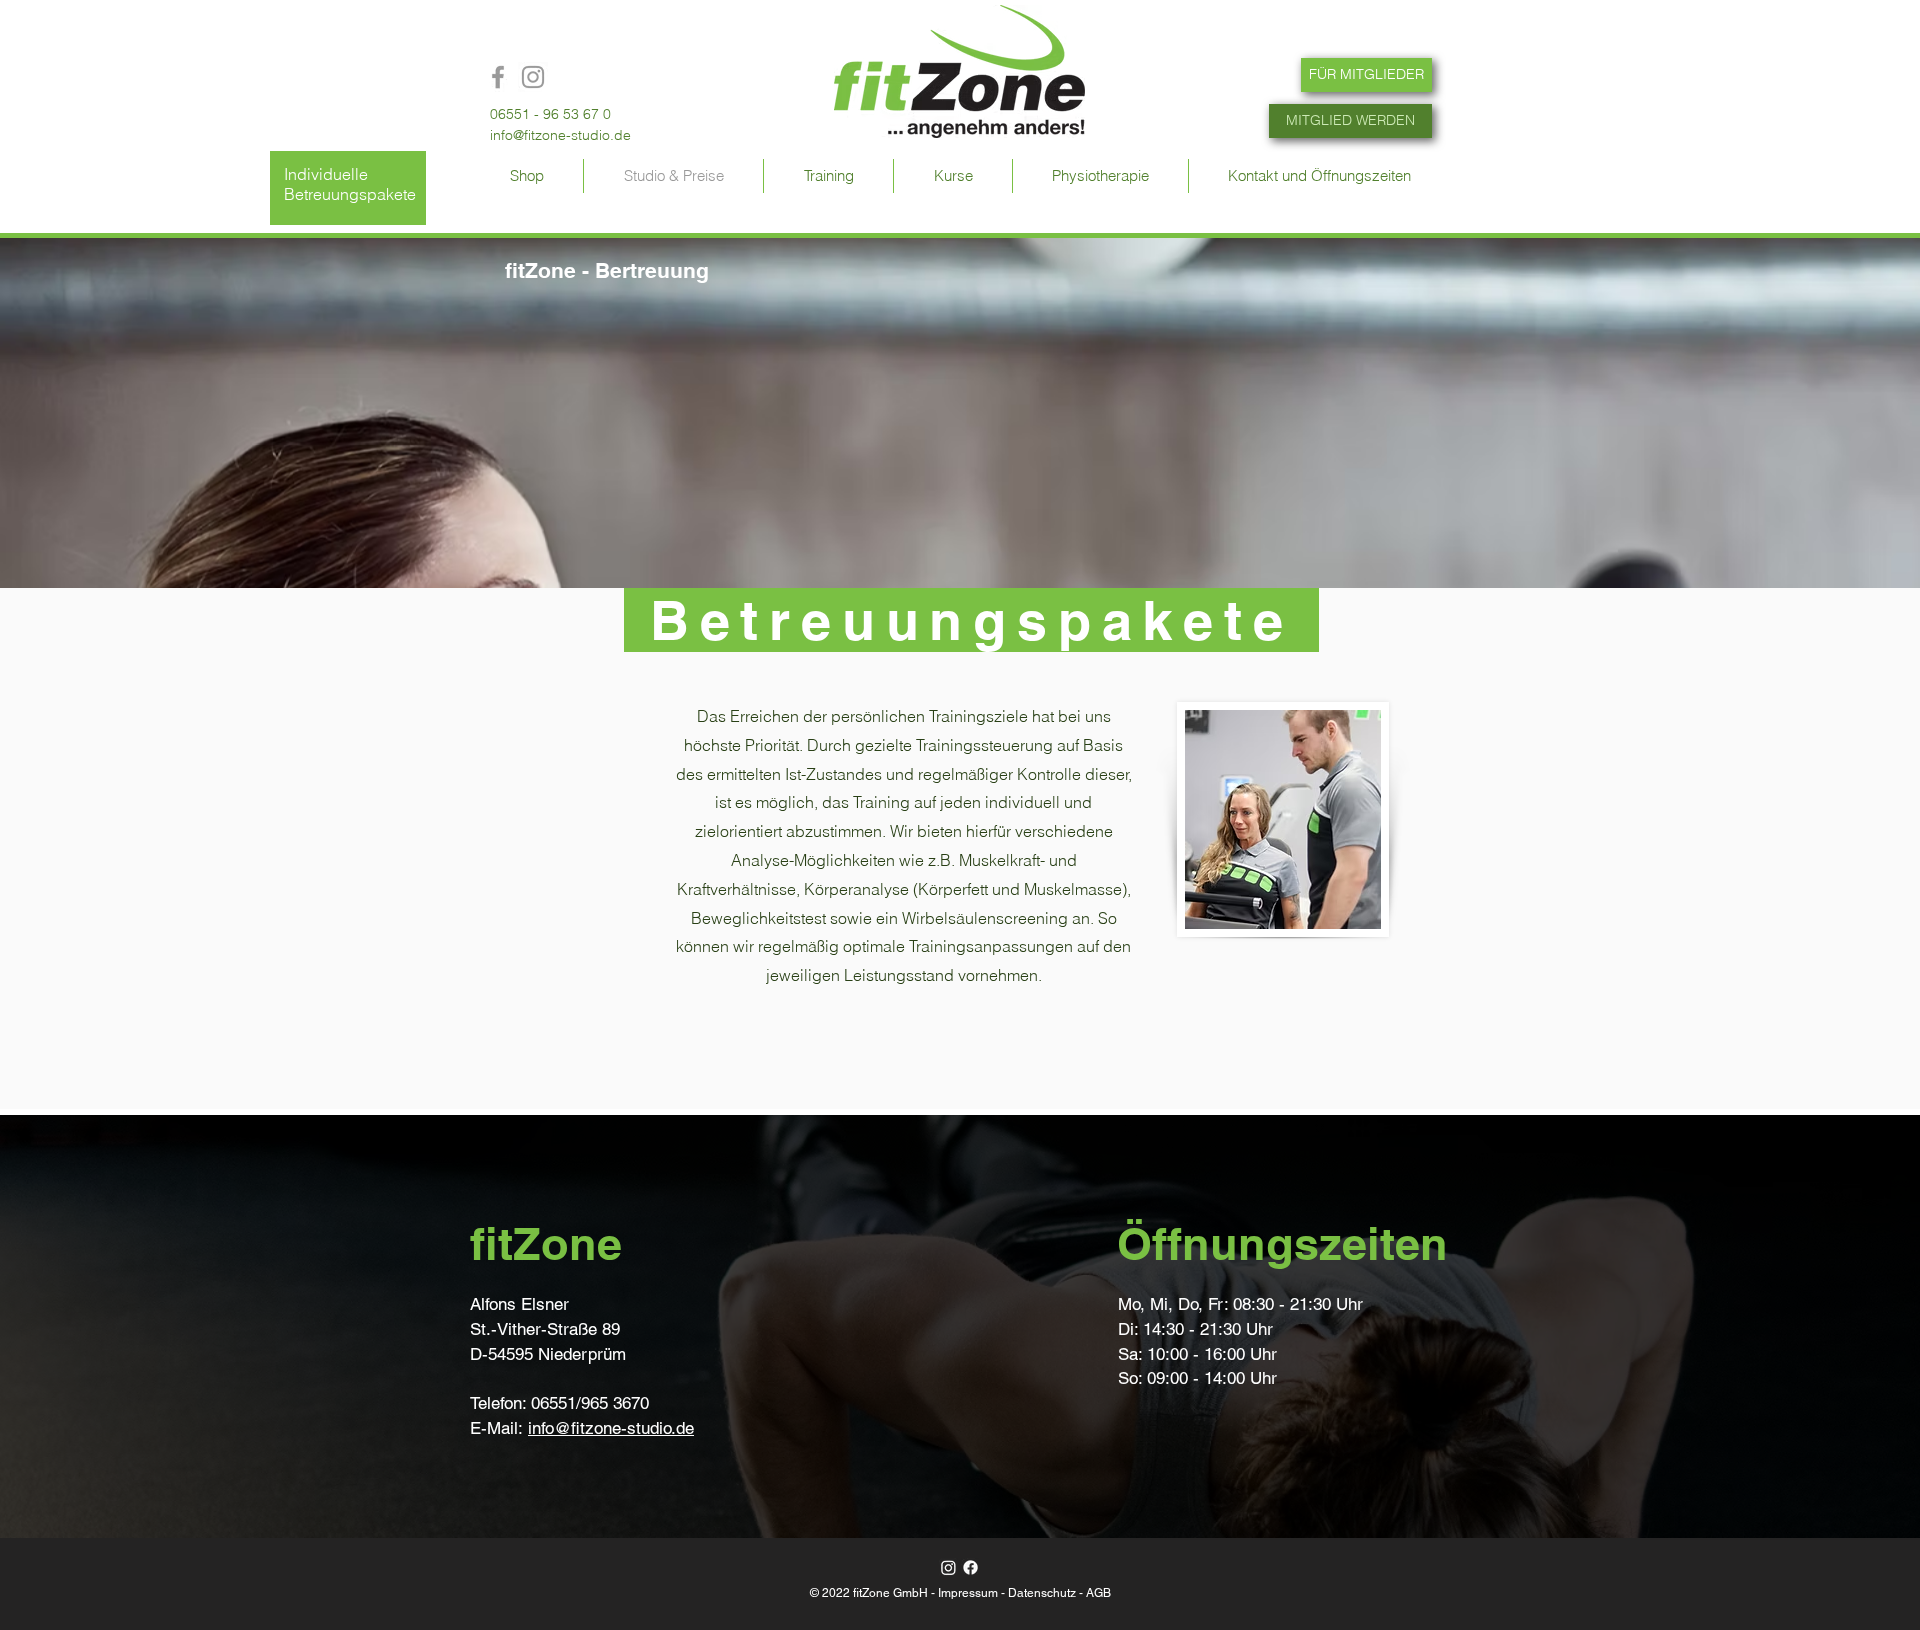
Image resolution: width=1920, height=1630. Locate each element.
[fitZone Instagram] (533, 77)
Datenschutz (1042, 1593)
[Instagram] (948, 1567)
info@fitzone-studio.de (560, 135)
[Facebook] (970, 1567)
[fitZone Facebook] (498, 77)
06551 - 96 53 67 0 (550, 114)
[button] (828, 176)
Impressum (968, 1593)
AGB (1098, 1593)
